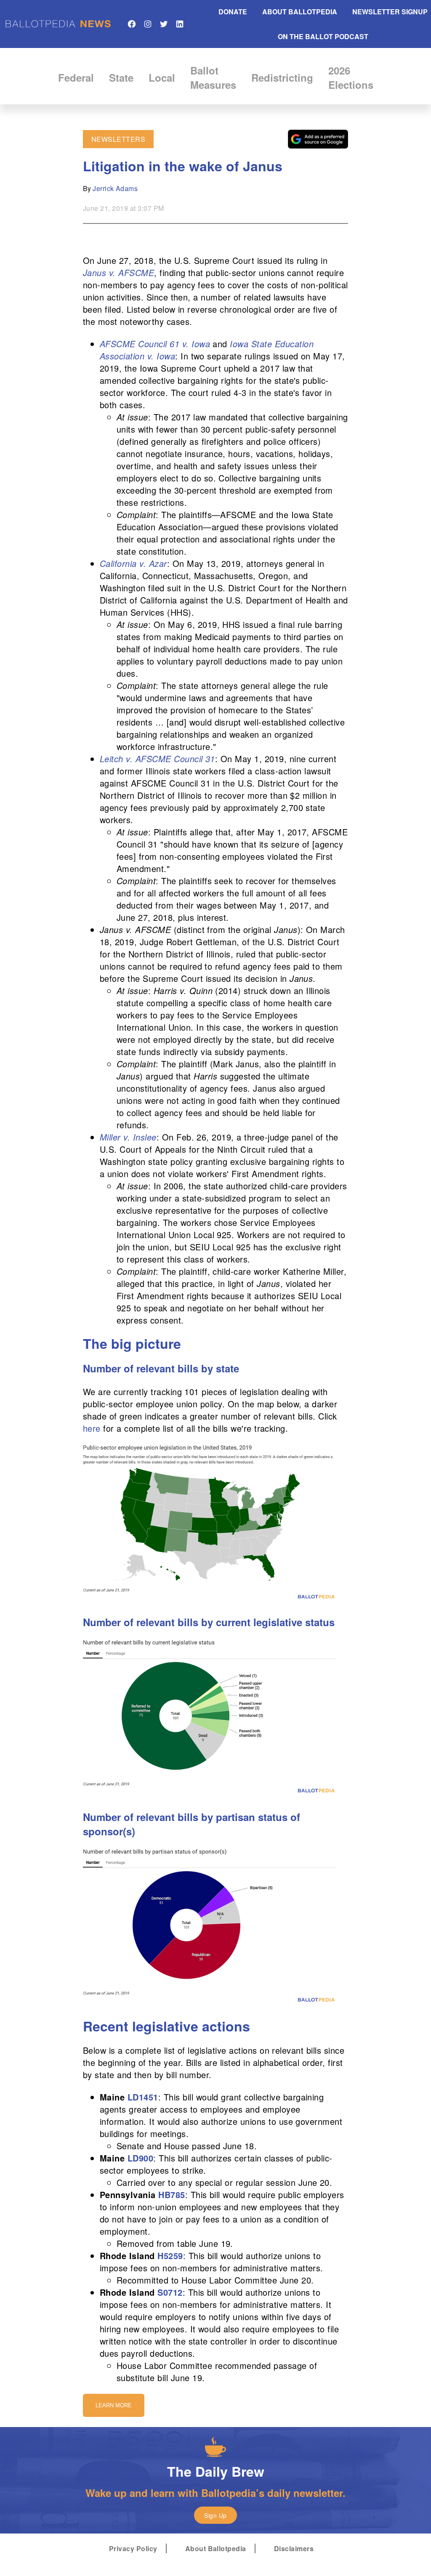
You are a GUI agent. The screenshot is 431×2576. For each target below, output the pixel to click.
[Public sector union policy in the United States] (209, 1599)
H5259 (170, 2256)
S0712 (170, 2292)
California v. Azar (133, 563)
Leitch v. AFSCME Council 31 (157, 759)
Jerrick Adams (115, 188)
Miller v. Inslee (128, 1137)
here (92, 1428)
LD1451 (143, 2097)
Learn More (114, 2405)
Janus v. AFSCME (118, 272)
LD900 (140, 2158)
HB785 (172, 2195)
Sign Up (215, 2515)
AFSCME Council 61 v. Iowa (155, 344)
